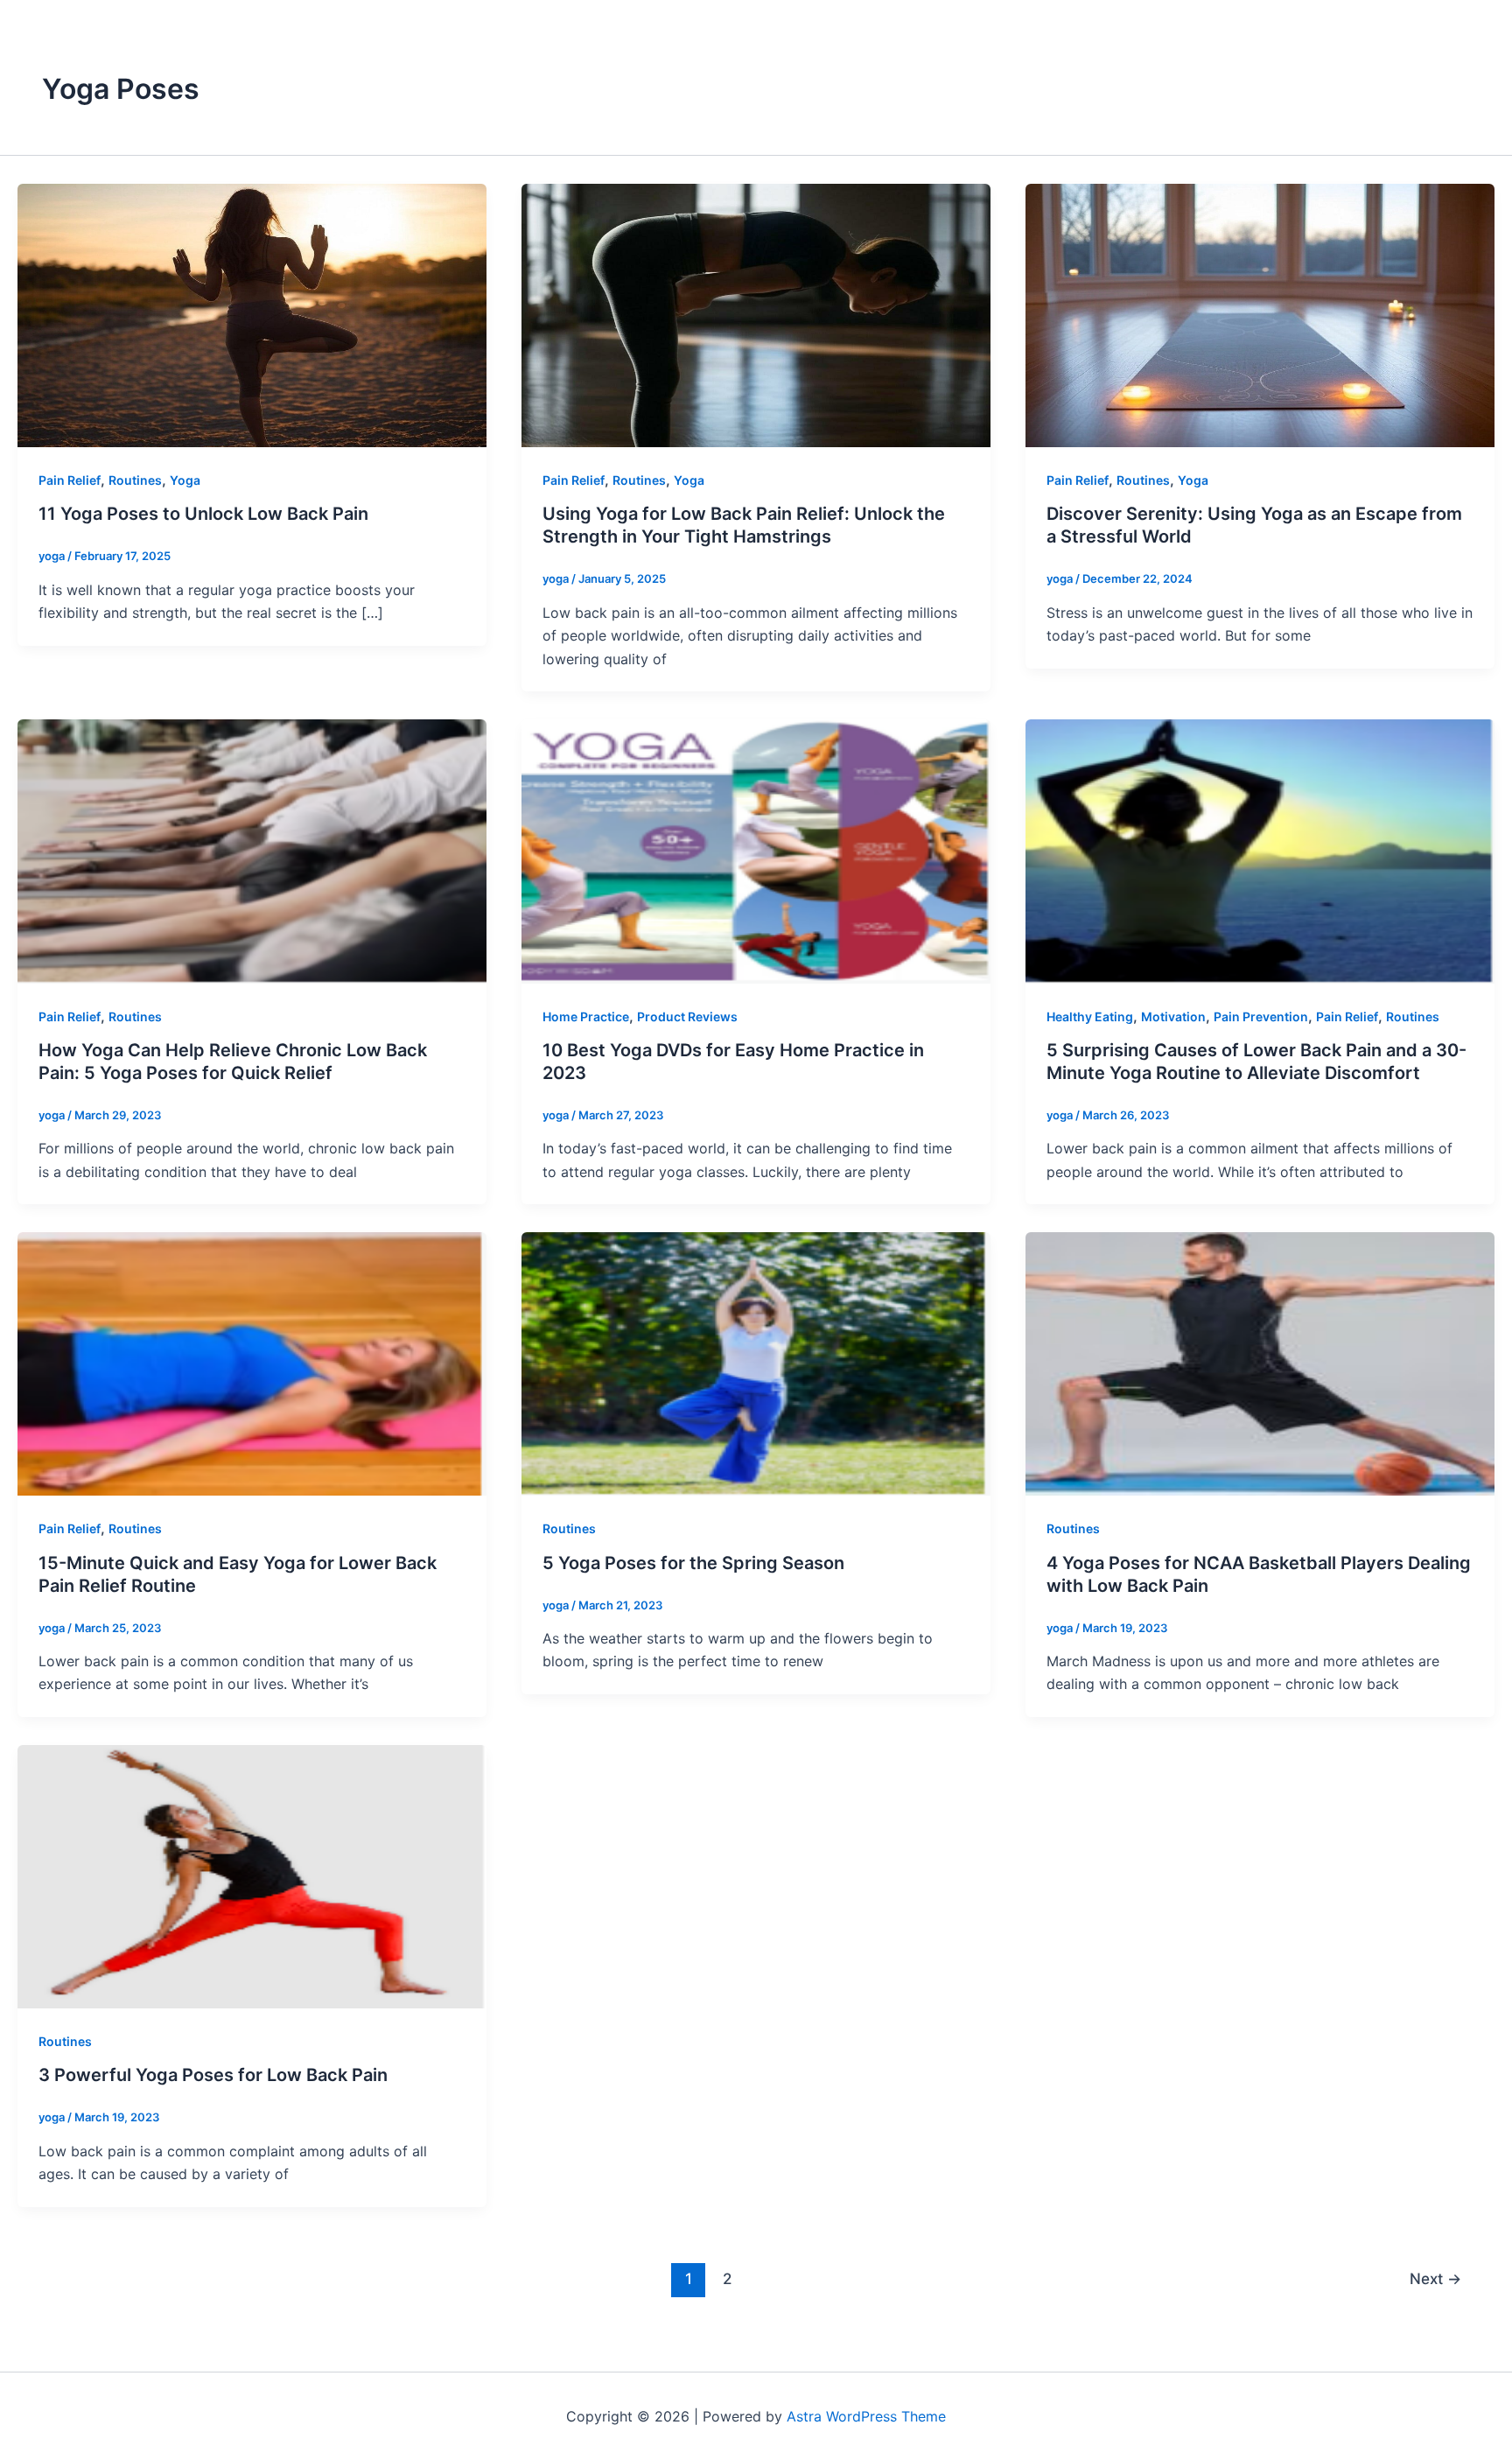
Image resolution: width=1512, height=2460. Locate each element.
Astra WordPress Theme (866, 2416)
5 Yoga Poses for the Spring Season (693, 1563)
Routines (135, 480)
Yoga (185, 480)
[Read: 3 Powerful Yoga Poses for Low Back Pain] (252, 1875)
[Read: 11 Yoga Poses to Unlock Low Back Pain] (252, 314)
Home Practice (586, 1016)
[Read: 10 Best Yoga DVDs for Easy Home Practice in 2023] (756, 850)
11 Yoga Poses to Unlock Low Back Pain (203, 514)
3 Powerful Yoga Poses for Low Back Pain (213, 2075)
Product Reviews (687, 1016)
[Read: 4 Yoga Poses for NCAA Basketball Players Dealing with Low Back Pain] (1260, 1363)
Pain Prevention (1261, 1016)
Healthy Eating (1090, 1016)
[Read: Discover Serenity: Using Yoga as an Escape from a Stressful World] (1260, 314)
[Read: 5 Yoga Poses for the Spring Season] (756, 1363)
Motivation (1173, 1016)
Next (1435, 2278)
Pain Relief (70, 480)
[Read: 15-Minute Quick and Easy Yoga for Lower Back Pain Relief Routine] (252, 1363)
